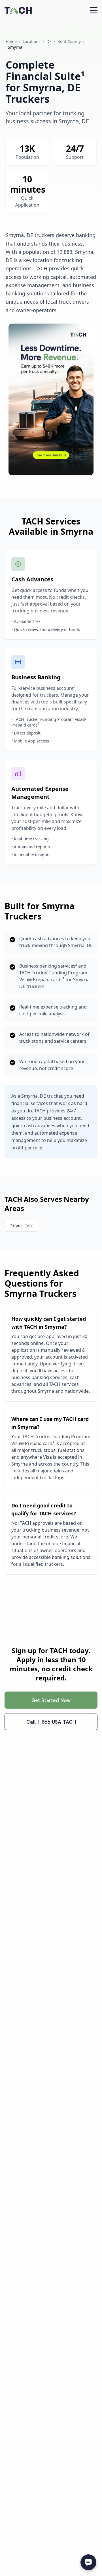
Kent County (69, 41)
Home (11, 41)
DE (49, 41)
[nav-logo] (18, 10)
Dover (21, 1226)
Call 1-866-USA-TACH (51, 1722)
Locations (32, 41)
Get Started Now (51, 1700)
